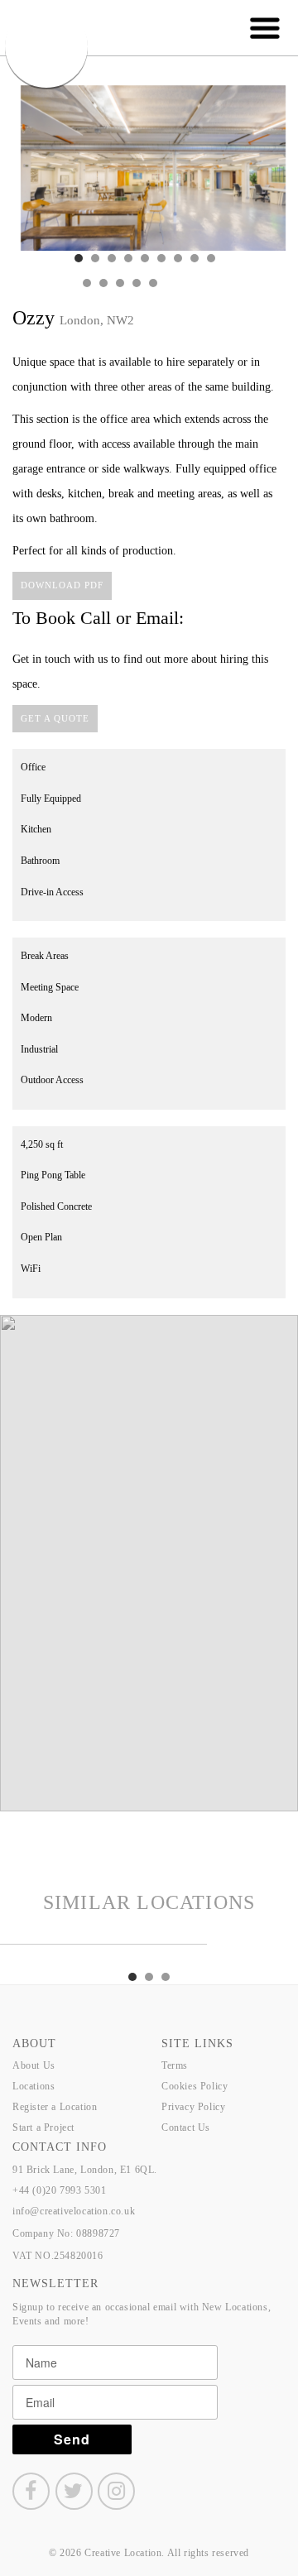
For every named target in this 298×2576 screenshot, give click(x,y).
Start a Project (43, 2127)
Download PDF (62, 585)
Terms (175, 2065)
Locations (34, 2086)
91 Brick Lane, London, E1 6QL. (85, 2170)
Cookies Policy (195, 2086)
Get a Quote (55, 718)
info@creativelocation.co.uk (74, 2211)
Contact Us (186, 2127)
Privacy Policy (193, 2107)
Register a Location (55, 2107)
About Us (34, 2065)
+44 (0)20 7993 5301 (59, 2190)
